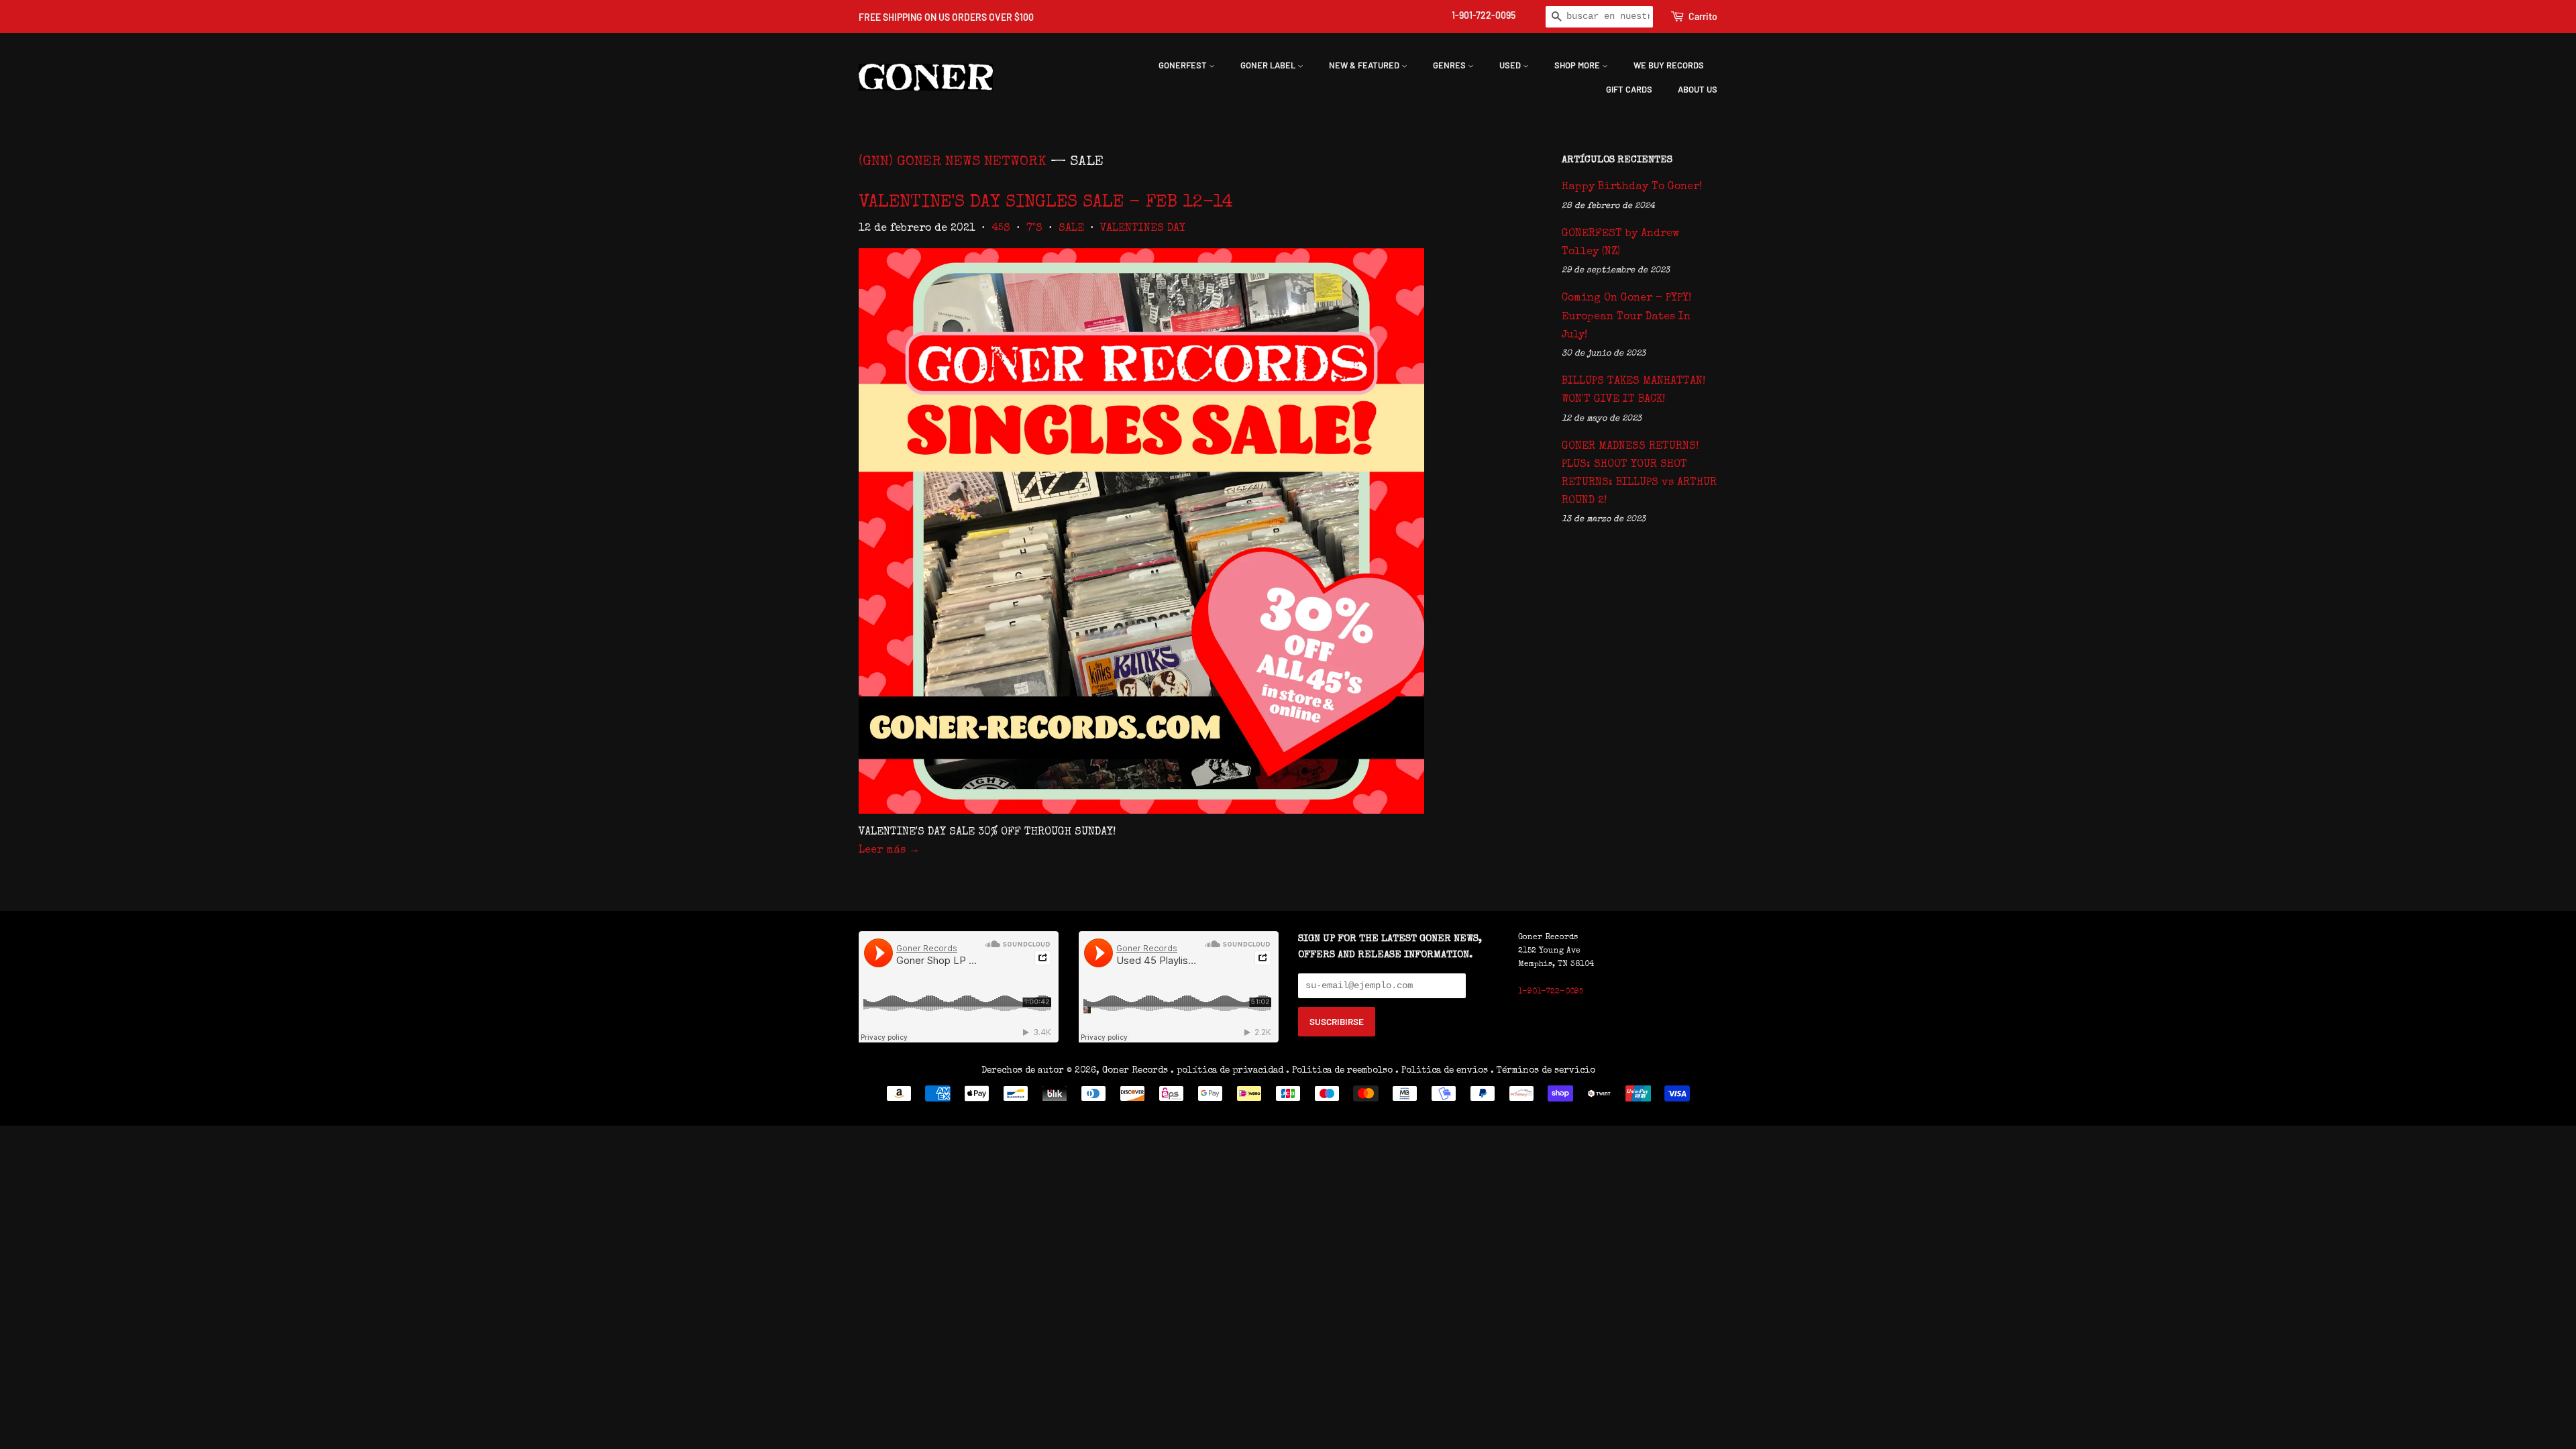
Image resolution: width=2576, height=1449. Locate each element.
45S (1001, 229)
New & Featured (1365, 65)
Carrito (1703, 16)
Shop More (1578, 65)
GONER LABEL (1269, 65)
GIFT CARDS (1629, 89)
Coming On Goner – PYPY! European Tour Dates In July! (1626, 317)
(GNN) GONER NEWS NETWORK (953, 162)
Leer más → (889, 851)
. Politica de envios (1442, 1071)
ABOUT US (1698, 89)
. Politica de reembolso (1339, 1071)
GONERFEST (1184, 65)
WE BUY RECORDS (1669, 65)
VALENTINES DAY (1143, 229)
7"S (1034, 229)
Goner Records (1136, 1071)
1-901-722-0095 (1484, 15)
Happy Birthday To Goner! (1632, 187)
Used (1511, 65)
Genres (1450, 65)
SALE (1071, 229)
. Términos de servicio (1543, 1071)
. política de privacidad (1227, 1071)
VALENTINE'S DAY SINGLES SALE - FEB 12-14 (1046, 203)
